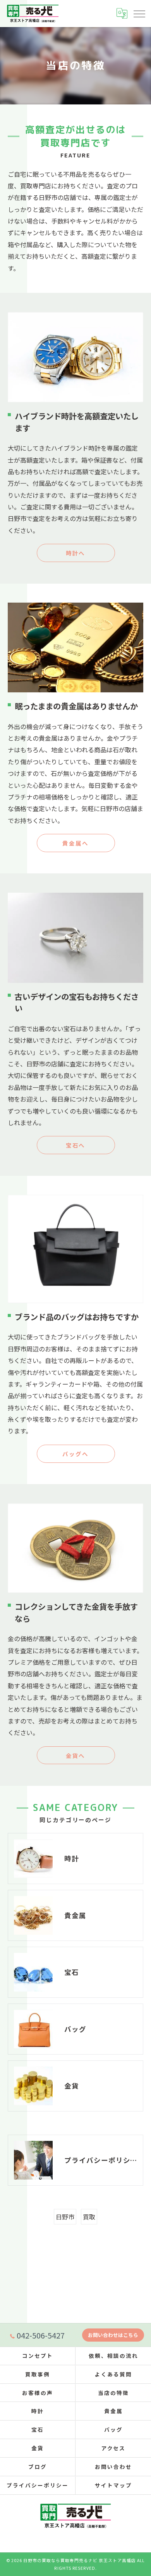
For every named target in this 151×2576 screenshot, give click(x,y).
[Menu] (139, 13)
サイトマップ (113, 2485)
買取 (89, 2217)
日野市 (65, 2217)
